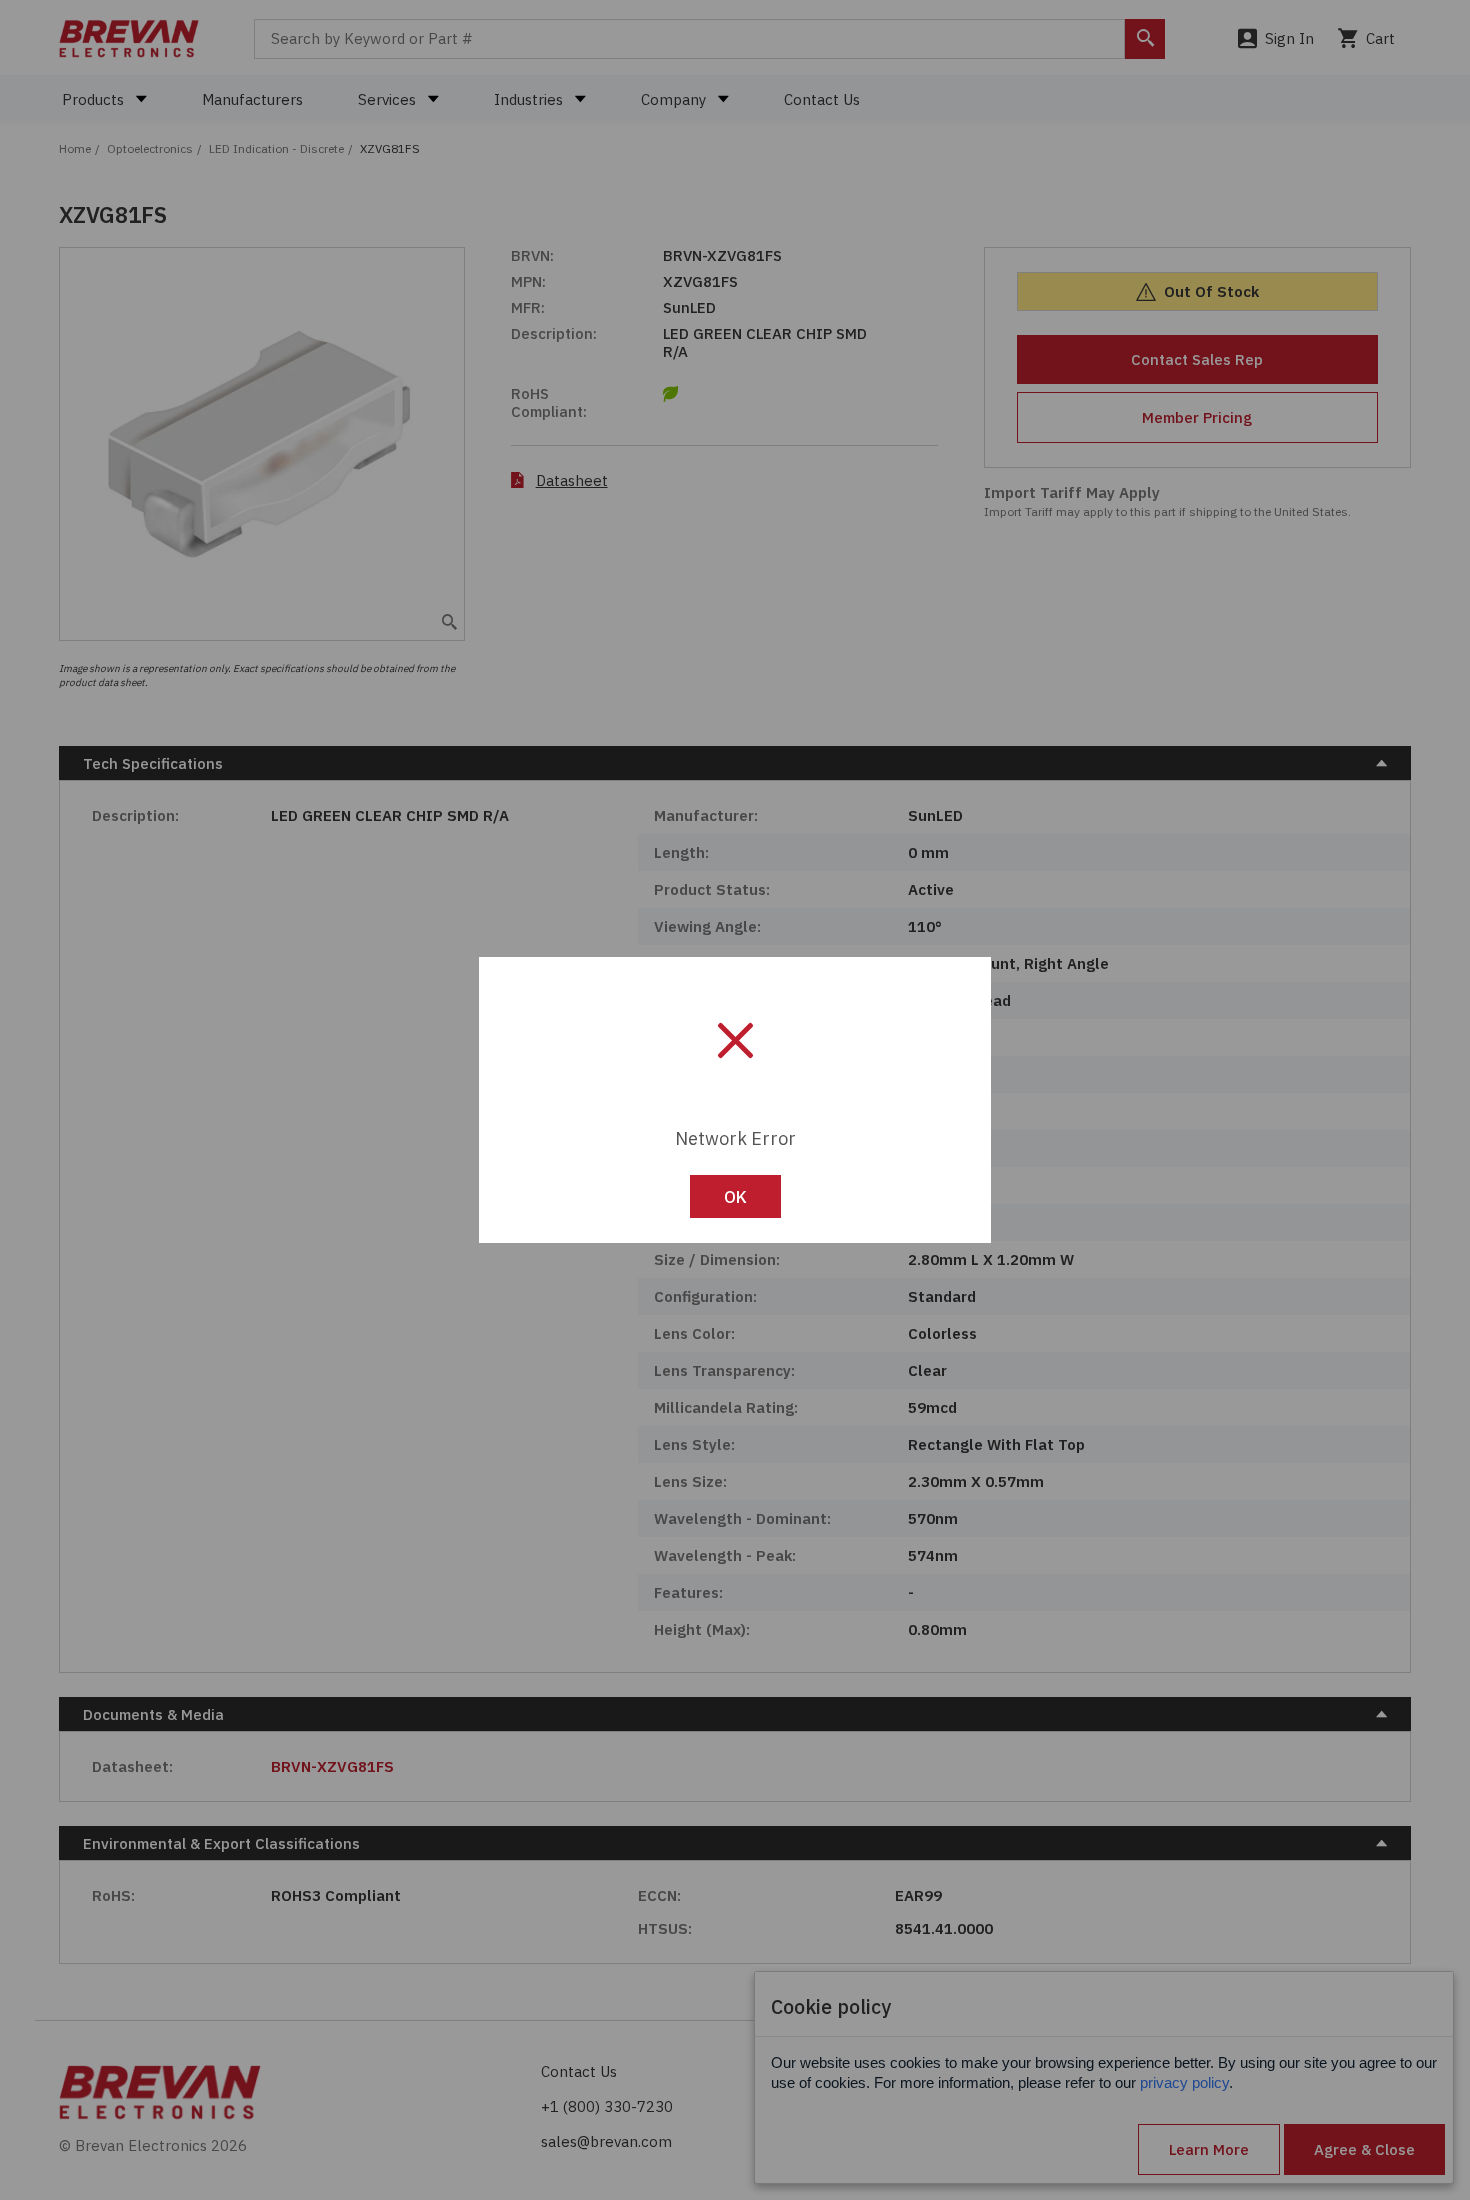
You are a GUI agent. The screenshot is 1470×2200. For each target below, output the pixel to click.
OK (735, 1197)
